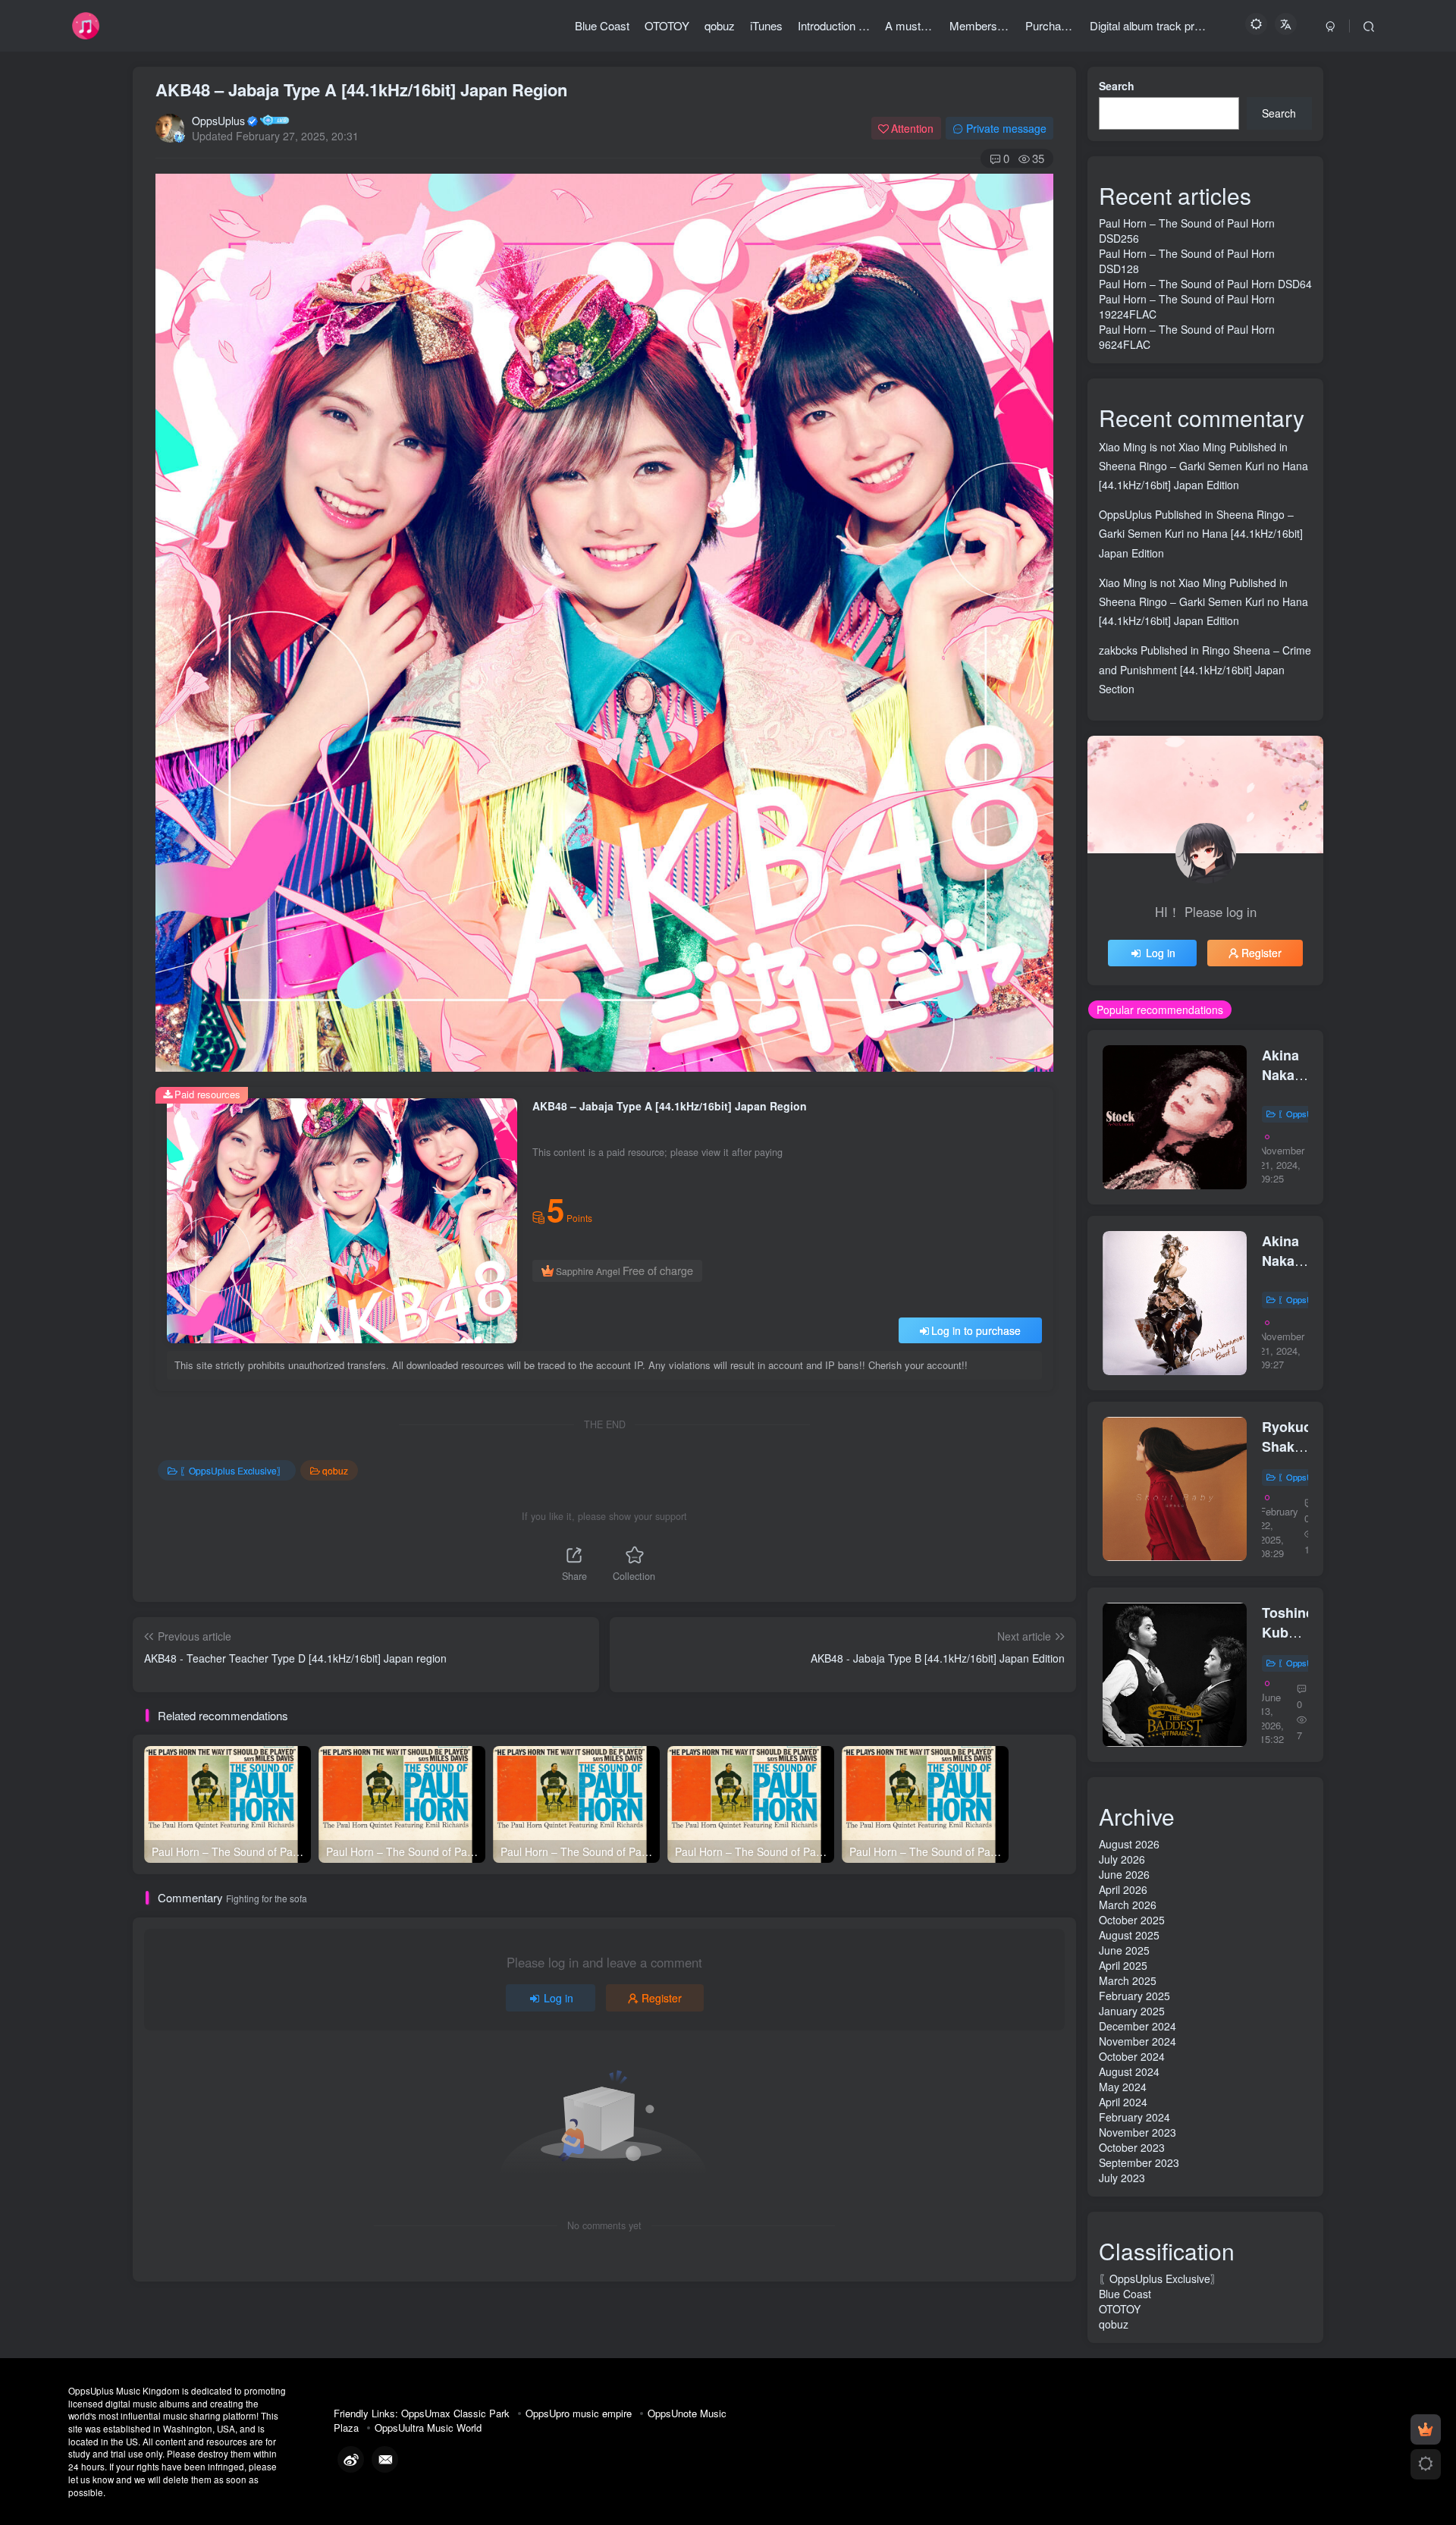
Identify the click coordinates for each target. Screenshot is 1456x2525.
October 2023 (1132, 2147)
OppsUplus (218, 121)
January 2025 (1132, 2011)
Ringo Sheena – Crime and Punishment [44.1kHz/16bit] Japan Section (1205, 669)
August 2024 (1129, 2071)
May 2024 (1123, 2087)
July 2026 (1122, 1859)
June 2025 (1124, 1950)
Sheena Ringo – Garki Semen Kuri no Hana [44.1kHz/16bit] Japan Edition (1201, 533)
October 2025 (1132, 1920)
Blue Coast (1125, 2294)
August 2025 (1129, 1935)
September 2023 (1139, 2162)
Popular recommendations (1160, 1010)
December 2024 (1137, 2026)
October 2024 (1132, 2056)
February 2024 (1134, 2117)
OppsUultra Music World (428, 2428)
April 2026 (1123, 1889)
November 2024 (1137, 2041)
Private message (1006, 128)
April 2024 (1123, 2102)
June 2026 (1124, 1874)
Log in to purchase (976, 1330)
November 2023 (1137, 2132)
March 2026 (1128, 1905)
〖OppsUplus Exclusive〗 (233, 1470)
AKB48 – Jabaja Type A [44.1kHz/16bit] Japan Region (361, 90)
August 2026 (1129, 1844)
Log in (559, 1998)
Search (1117, 86)
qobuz (335, 1470)
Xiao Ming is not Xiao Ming (1163, 447)
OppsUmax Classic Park (455, 2413)
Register (662, 1998)
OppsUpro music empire (579, 2413)
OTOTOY (1120, 2309)
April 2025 (1123, 1965)
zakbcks (1118, 650)
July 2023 (1122, 2178)
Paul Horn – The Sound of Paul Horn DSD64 (1205, 284)
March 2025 (1128, 1980)
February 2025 (1134, 1996)
